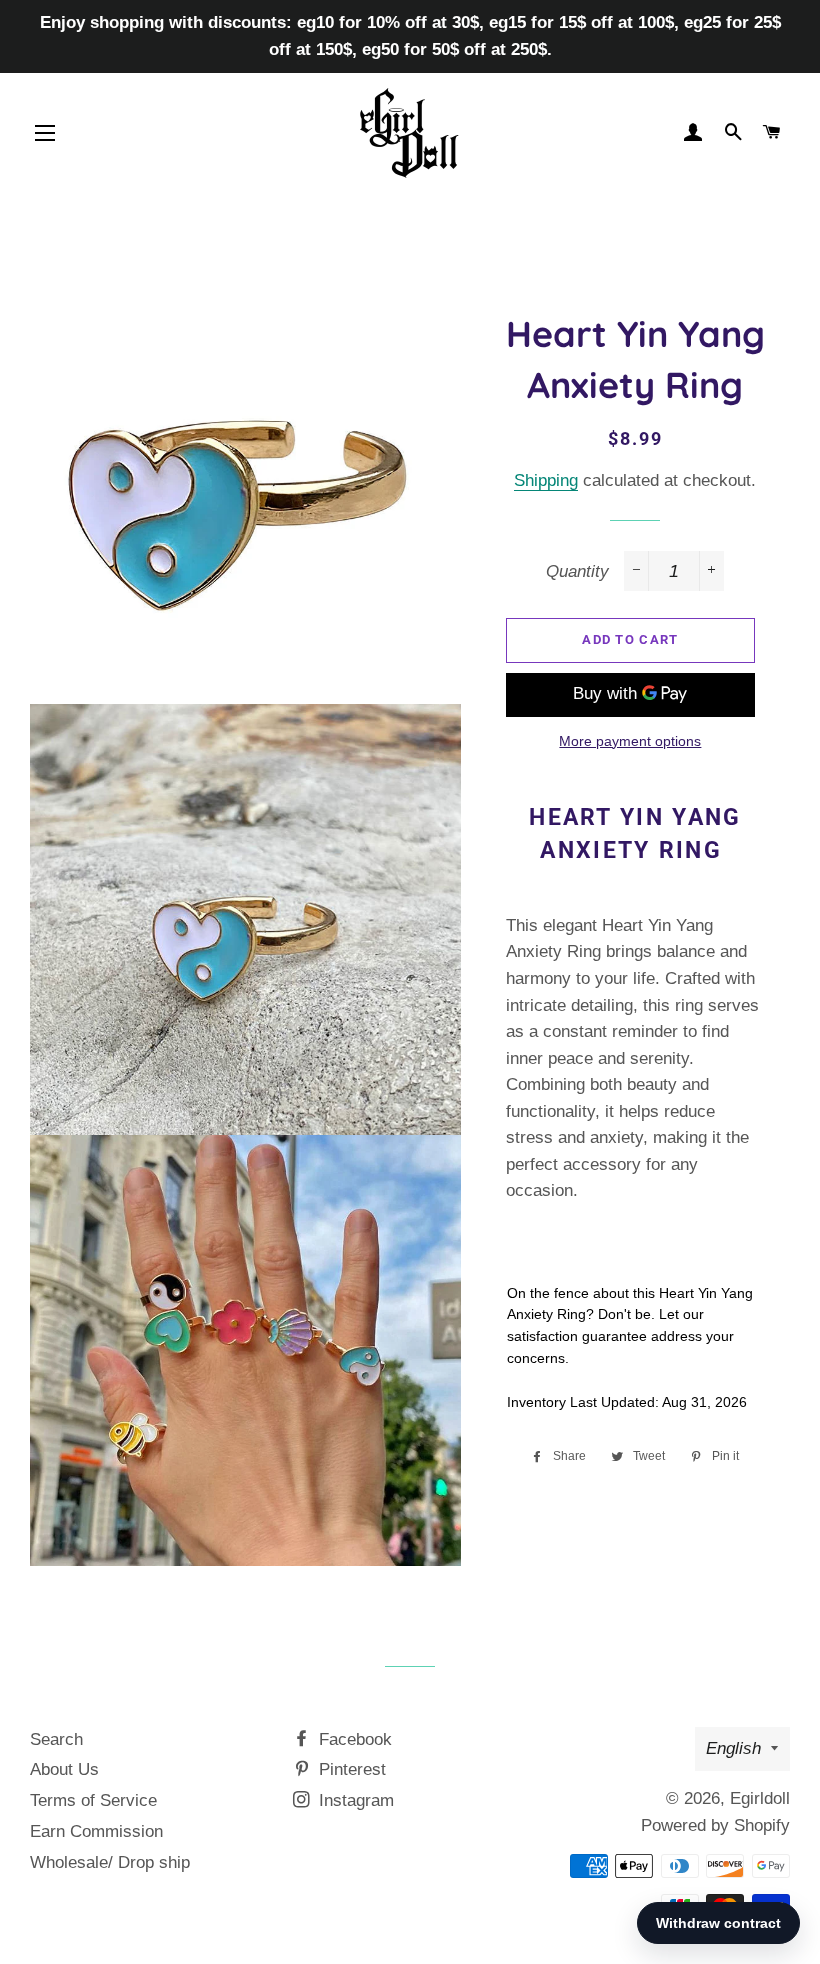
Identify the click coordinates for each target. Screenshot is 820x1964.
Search (56, 1739)
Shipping (546, 480)
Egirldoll (760, 1798)
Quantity (577, 571)
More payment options (630, 741)
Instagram (354, 1800)
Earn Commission (96, 1831)
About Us (64, 1769)
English (733, 1748)
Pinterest (350, 1769)
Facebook (353, 1739)
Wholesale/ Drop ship (110, 1862)
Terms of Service (93, 1800)
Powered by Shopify (715, 1825)
